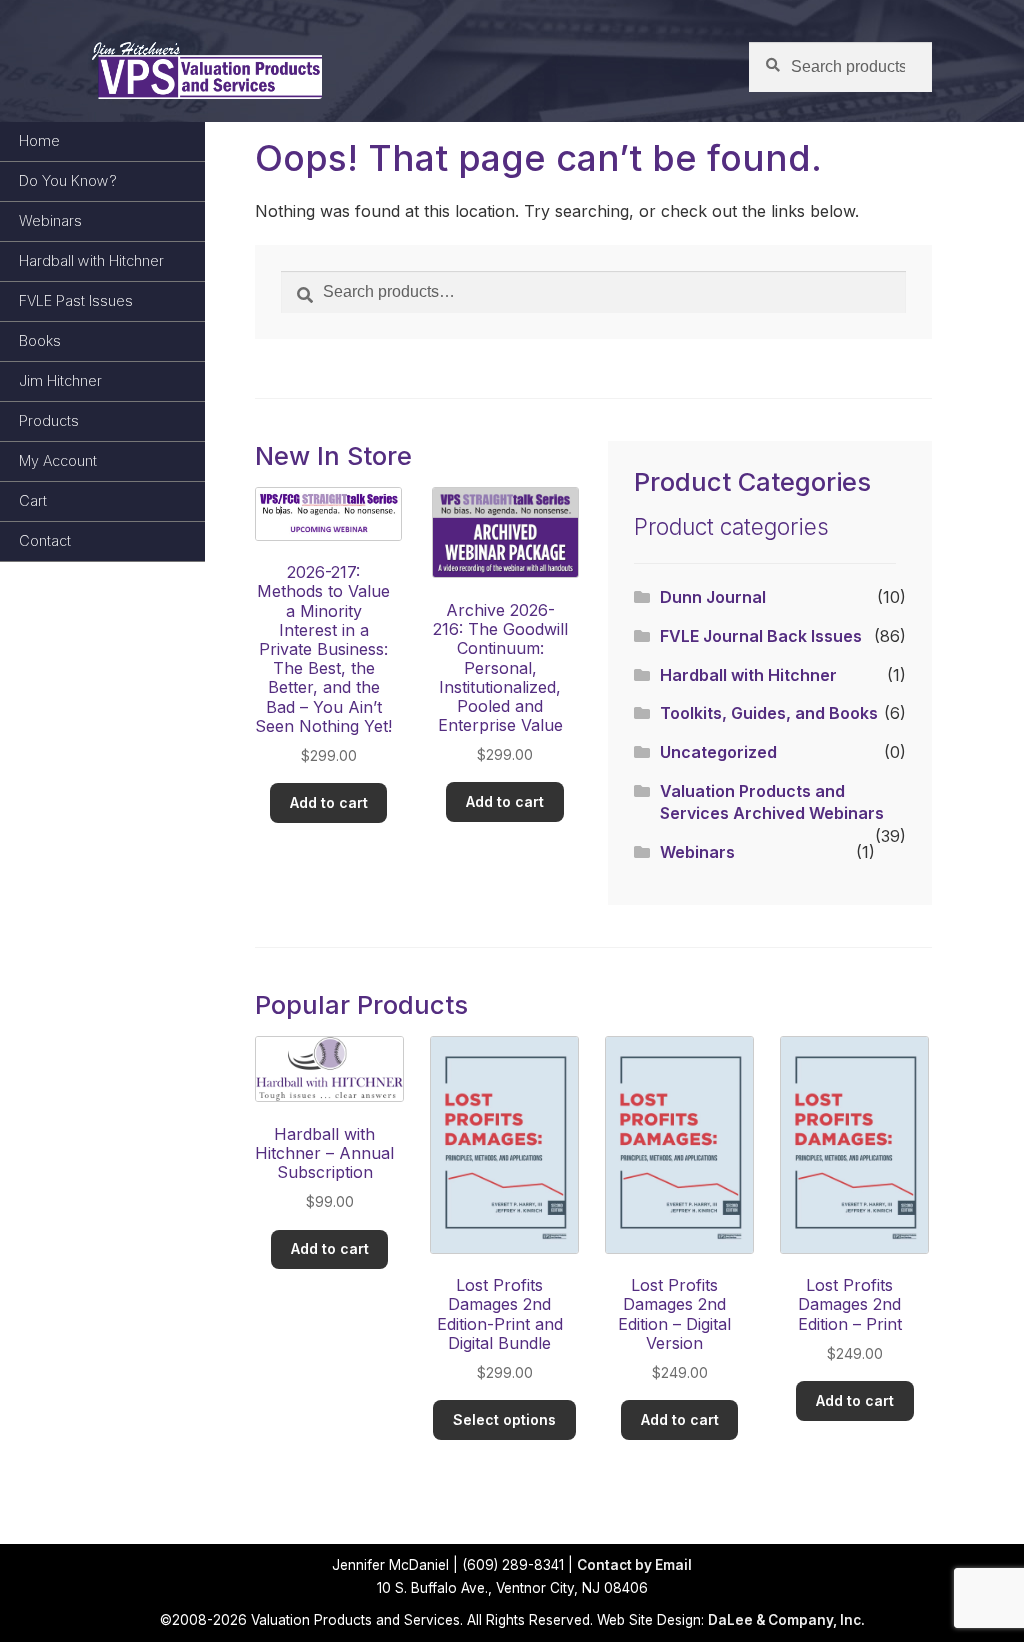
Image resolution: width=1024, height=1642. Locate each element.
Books (40, 340)
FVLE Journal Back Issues (761, 636)
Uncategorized (718, 752)
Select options (504, 1419)
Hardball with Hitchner (91, 260)
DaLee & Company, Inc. (786, 1620)
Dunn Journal (713, 597)
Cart (33, 500)
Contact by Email (634, 1565)
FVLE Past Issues (76, 300)
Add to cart (329, 802)
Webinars (50, 220)
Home (39, 140)
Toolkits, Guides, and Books (769, 713)
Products (49, 420)
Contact (45, 540)
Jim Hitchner (60, 380)
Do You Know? (68, 180)
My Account (58, 460)
